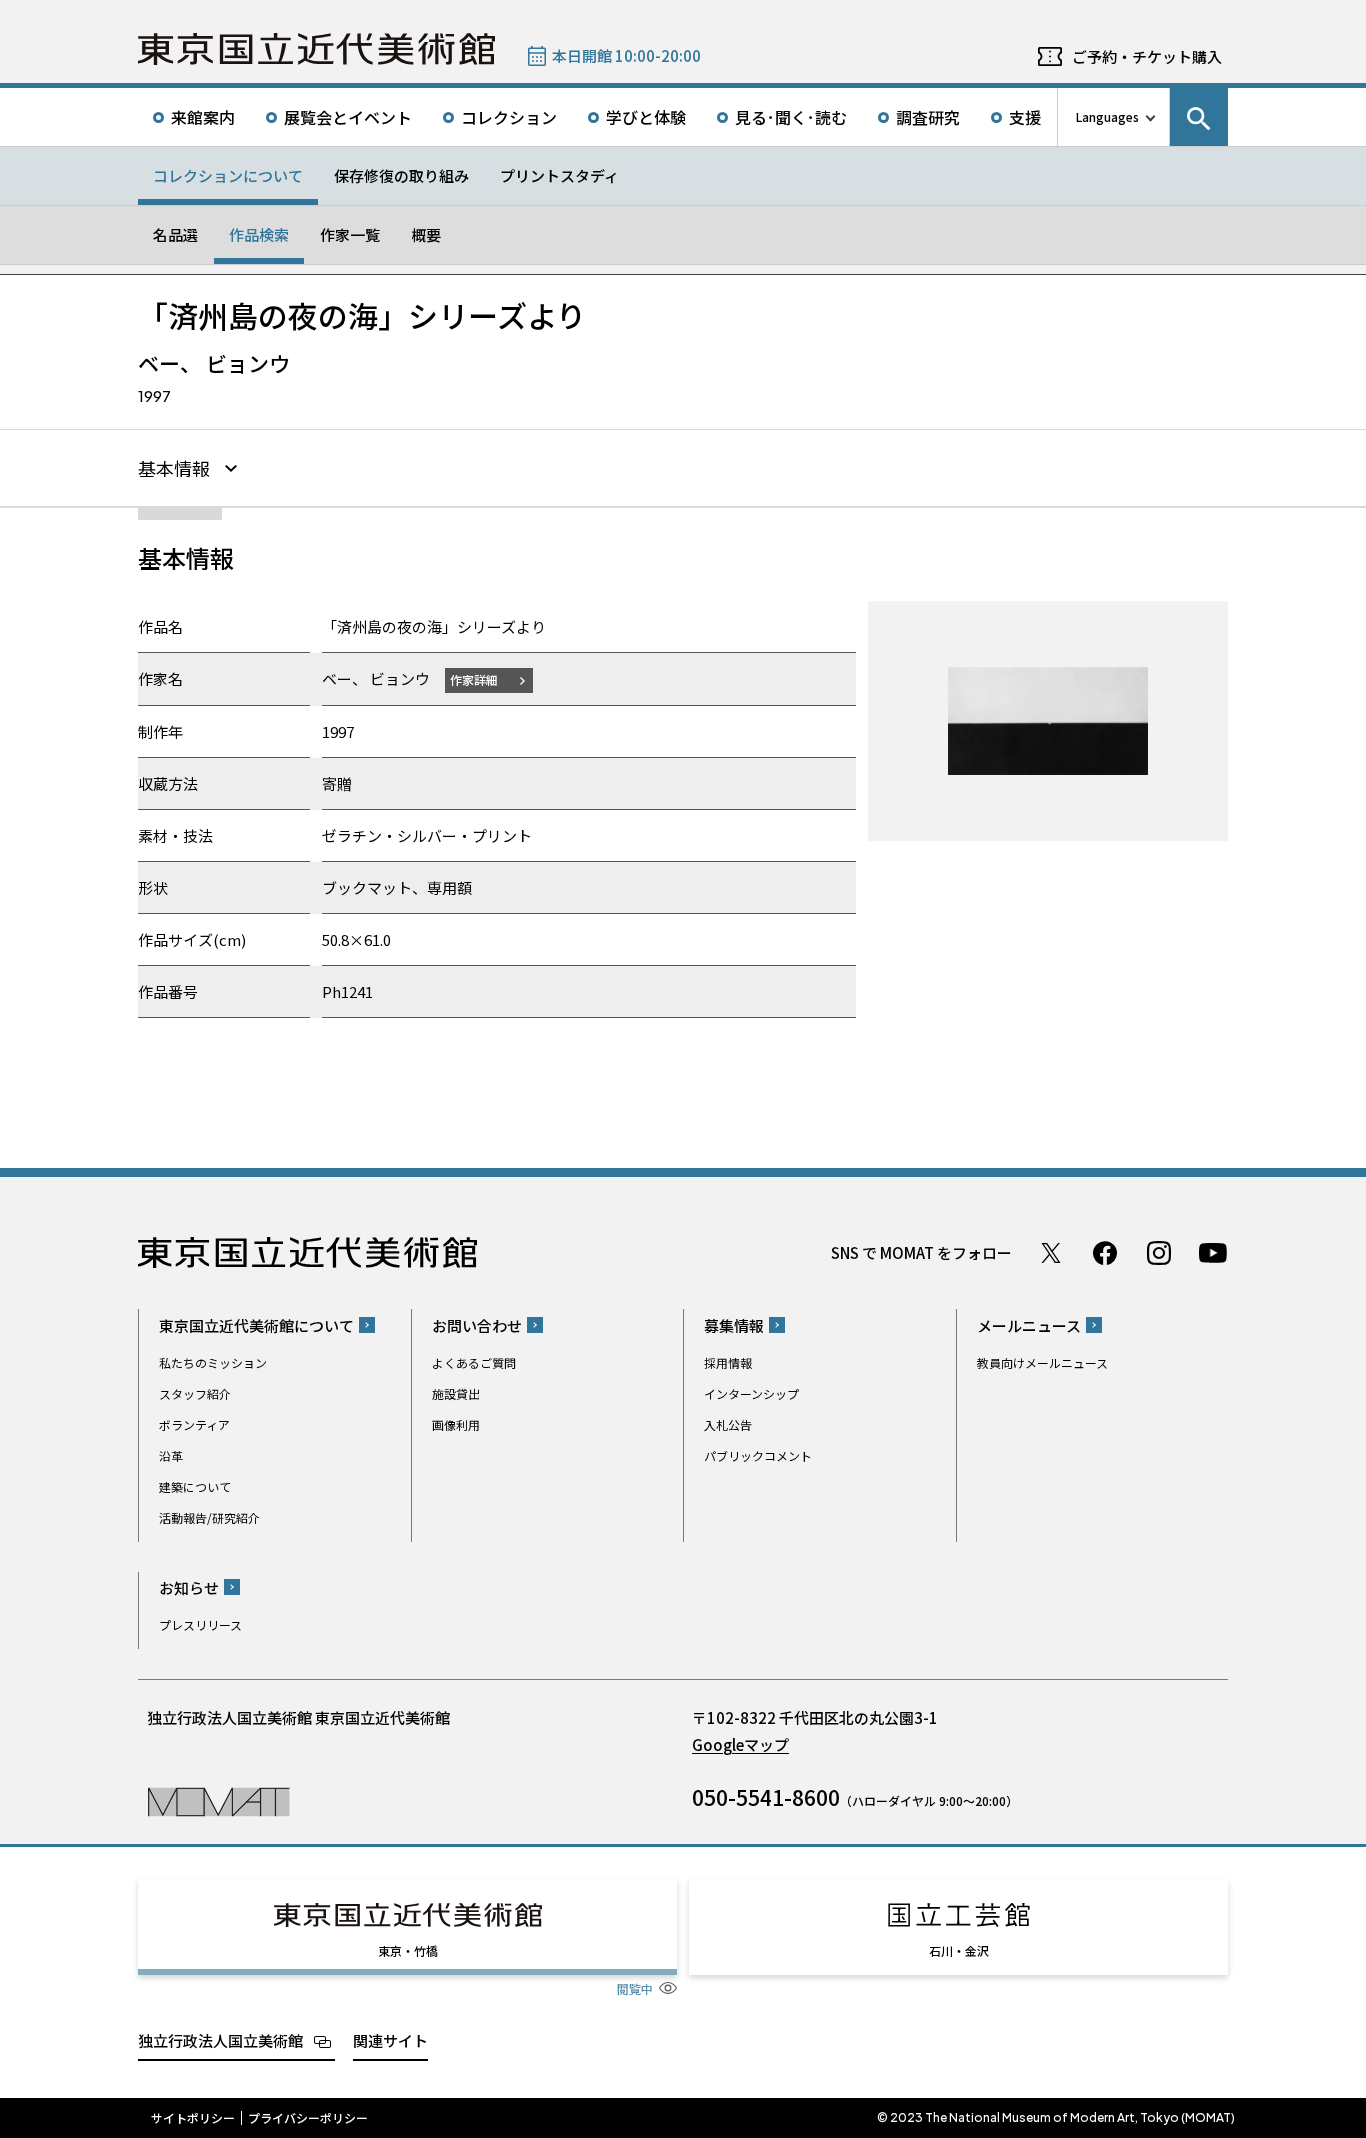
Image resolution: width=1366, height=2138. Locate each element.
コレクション (509, 117)
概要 (426, 234)
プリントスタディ (559, 175)
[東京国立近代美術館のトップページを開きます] (218, 1800)
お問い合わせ (477, 1325)
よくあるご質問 (474, 1362)
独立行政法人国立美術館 (220, 2040)
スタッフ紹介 (195, 1393)
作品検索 (259, 234)
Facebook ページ (1105, 1253)
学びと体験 (646, 117)
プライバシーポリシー (308, 2118)
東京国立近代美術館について (256, 1325)
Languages (1107, 116)
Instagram (1159, 1253)
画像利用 (456, 1424)
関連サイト (390, 2040)
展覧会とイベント (348, 117)
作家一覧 (350, 234)
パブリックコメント (758, 1455)
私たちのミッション (213, 1362)
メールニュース (1029, 1325)
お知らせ (189, 1587)
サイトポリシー (193, 2118)
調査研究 (928, 117)
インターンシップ (751, 1393)
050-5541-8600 (766, 1797)
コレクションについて (228, 175)
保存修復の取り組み (401, 175)
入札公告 (728, 1424)
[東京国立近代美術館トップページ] (316, 49)
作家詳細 (474, 679)
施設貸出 (456, 1393)
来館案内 (203, 117)
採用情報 (728, 1362)
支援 (1025, 117)
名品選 (175, 234)
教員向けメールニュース (1042, 1362)
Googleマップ (740, 1744)
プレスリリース (200, 1624)
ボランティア (194, 1424)
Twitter (1051, 1253)
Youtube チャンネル (1213, 1253)
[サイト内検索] (1199, 117)
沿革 (171, 1455)
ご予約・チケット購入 (1147, 56)
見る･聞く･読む (791, 117)
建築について (195, 1486)
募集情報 (734, 1325)
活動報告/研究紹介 (209, 1517)
